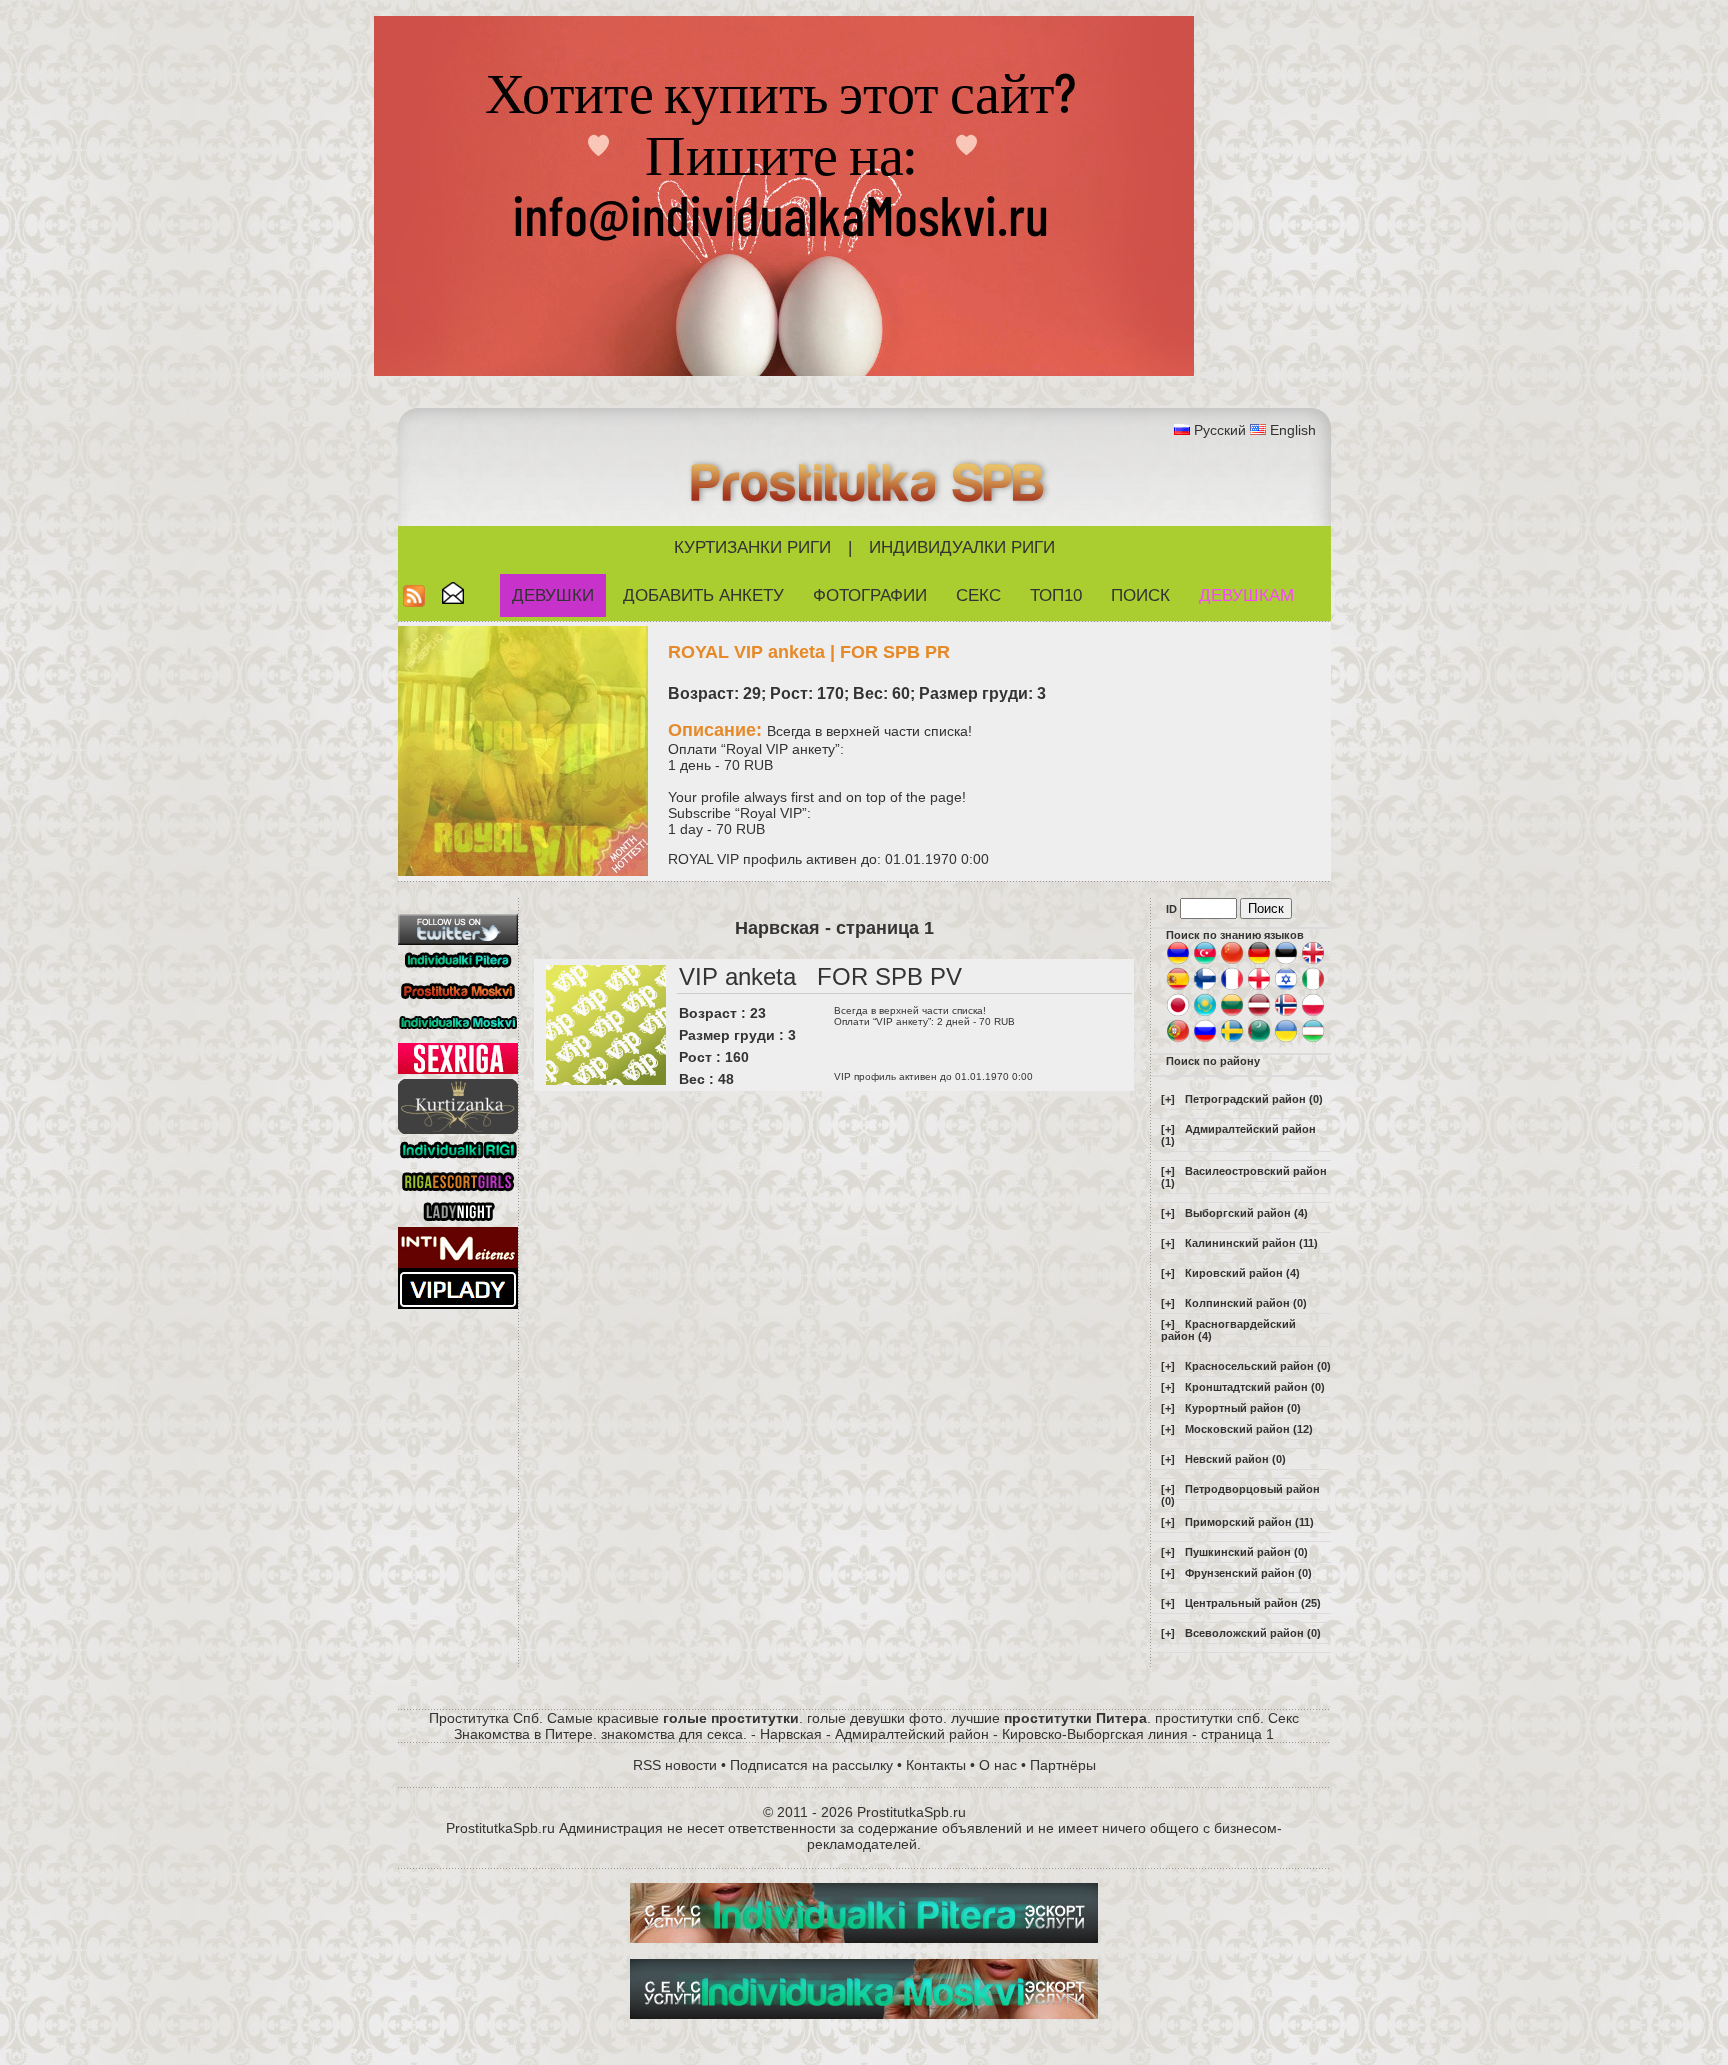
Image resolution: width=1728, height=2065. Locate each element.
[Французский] (1232, 987)
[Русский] (1205, 1039)
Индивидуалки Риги (962, 547)
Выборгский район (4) (1246, 1213)
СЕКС (978, 595)
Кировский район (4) (1242, 1273)
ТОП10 (1056, 595)
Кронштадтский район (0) (1255, 1387)
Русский (1220, 430)
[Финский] (1205, 987)
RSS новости (675, 1765)
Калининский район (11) (1251, 1243)
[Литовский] (1232, 1013)
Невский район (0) (1235, 1459)
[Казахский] (1205, 1013)
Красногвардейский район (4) (1228, 1330)
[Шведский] (1232, 1039)
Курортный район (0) (1243, 1408)
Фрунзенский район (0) (1248, 1573)
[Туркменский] (1259, 1039)
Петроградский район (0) (1254, 1099)
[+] (1168, 1099)
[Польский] (1313, 1013)
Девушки (553, 595)
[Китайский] (1232, 961)
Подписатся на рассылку (811, 1765)
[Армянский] (1178, 961)
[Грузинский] (1259, 987)
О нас (998, 1765)
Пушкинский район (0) (1246, 1552)
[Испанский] (1178, 987)
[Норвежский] (1286, 1013)
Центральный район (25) (1253, 1603)
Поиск (1140, 595)
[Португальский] (1178, 1039)
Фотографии (870, 595)
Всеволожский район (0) (1253, 1633)
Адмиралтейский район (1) (1238, 1135)
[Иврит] (1286, 987)
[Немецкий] (1259, 961)
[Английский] (1313, 961)
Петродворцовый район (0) (1240, 1495)
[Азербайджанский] (1205, 961)
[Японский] (1178, 1013)
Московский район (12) (1249, 1429)
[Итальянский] (1313, 987)
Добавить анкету (703, 595)
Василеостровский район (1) (1244, 1177)
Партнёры (1063, 1765)
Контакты (936, 1765)
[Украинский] (1286, 1039)
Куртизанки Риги (752, 547)
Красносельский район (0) (1258, 1366)
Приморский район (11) (1249, 1522)
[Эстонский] (1286, 961)
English (1293, 430)
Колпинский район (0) (1246, 1303)
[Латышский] (1259, 1013)
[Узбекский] (1313, 1039)
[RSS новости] (414, 601)
